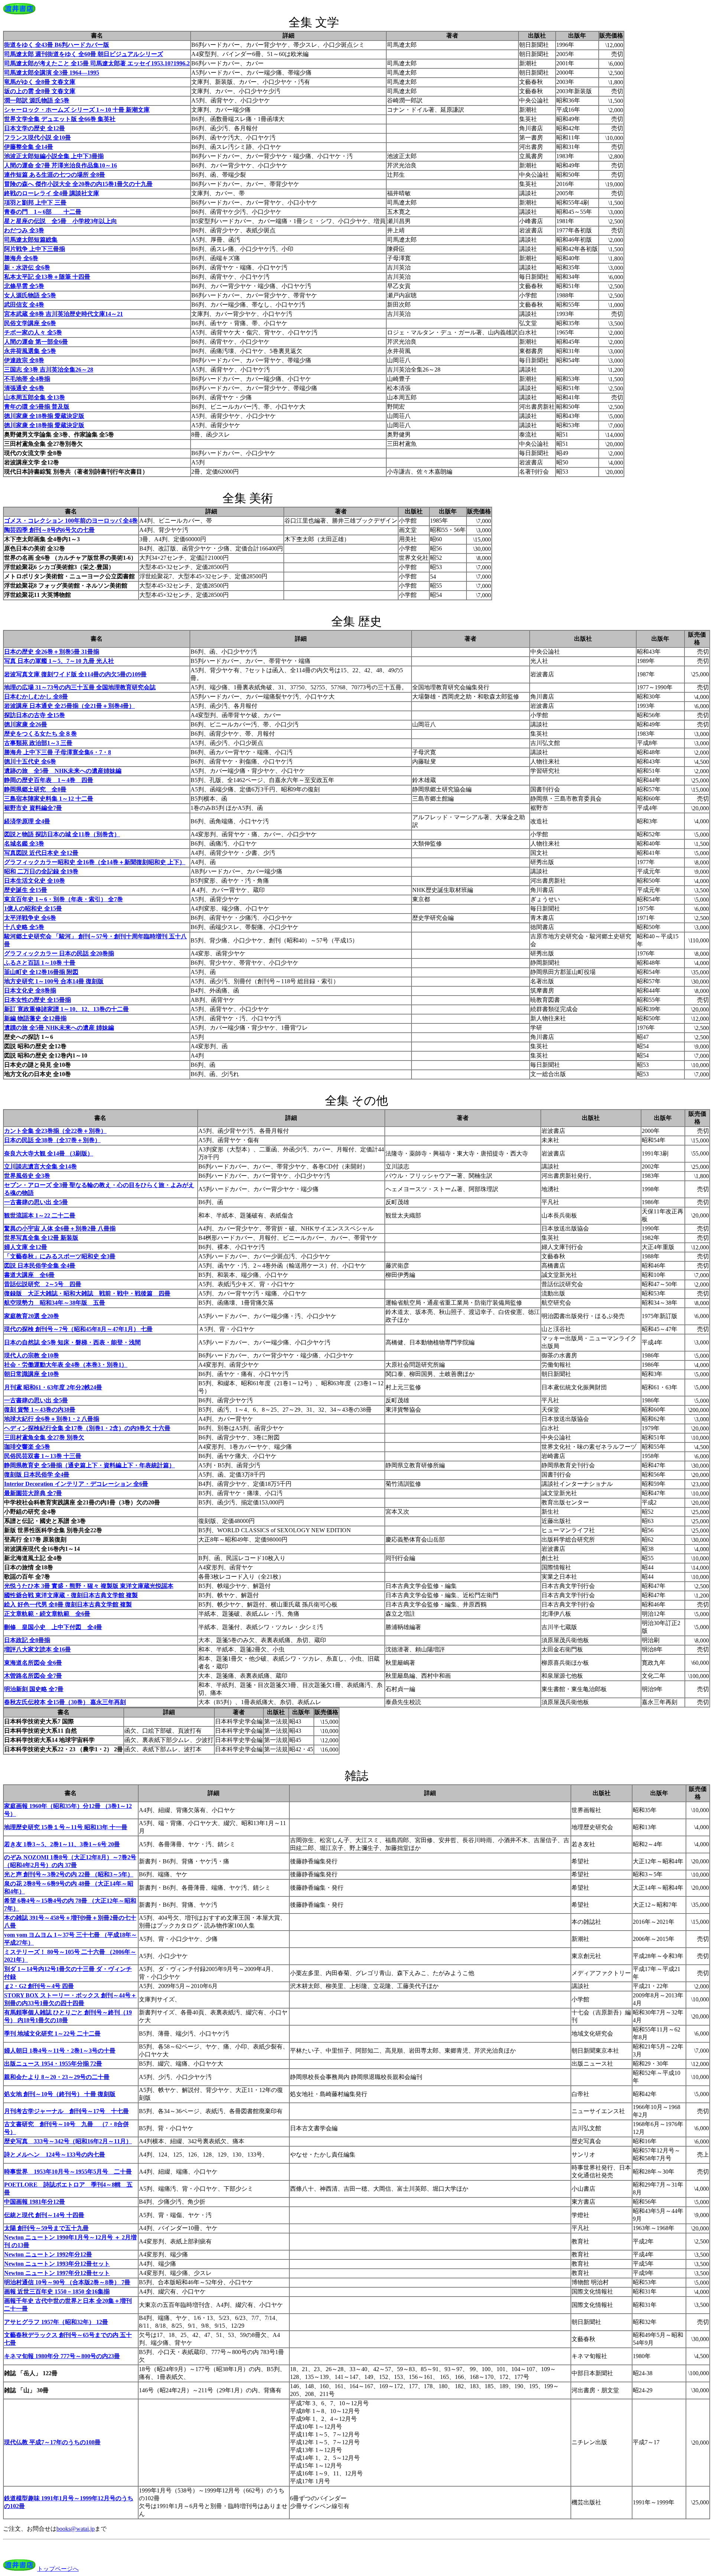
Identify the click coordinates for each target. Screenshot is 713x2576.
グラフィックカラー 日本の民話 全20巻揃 (59, 953)
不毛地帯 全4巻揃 (27, 379)
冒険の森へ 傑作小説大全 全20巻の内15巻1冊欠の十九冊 (78, 184)
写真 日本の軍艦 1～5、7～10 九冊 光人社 (59, 661)
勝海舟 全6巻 (21, 258)
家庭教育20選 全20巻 (32, 1316)
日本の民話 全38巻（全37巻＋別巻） (52, 1140)
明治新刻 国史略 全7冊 (34, 1689)
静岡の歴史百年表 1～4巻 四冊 (49, 780)
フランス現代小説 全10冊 (38, 138)
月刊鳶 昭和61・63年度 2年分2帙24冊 (53, 1387)
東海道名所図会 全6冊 (33, 1663)
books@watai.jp (76, 2529)
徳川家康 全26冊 (26, 724)
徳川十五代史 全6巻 (30, 761)
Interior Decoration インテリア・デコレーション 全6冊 (76, 1484)
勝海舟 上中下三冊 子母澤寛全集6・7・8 (58, 752)
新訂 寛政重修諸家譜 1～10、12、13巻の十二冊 (66, 1009)
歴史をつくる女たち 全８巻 (40, 734)
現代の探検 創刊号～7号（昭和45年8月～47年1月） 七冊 (78, 1329)
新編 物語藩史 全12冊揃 (35, 1018)
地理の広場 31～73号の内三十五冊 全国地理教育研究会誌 (80, 687)
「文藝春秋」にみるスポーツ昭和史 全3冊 (60, 1256)
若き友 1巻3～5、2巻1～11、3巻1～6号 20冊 (62, 1844)
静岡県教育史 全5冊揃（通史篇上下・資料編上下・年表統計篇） (89, 1465)
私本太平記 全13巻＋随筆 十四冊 (47, 277)
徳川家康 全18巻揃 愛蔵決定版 (44, 416)
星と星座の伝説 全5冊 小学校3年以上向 (61, 221)
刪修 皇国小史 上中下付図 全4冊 (53, 1627)
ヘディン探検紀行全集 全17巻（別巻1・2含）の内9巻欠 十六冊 (87, 1428)
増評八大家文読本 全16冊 (38, 1649)
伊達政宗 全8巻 (24, 360)
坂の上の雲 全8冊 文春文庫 (40, 91)
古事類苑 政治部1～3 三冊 (38, 743)
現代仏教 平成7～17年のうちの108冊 (52, 2442)
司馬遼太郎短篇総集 (31, 240)
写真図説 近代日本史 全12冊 (41, 853)
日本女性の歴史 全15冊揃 (38, 1000)
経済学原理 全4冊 (27, 821)
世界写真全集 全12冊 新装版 (41, 1238)
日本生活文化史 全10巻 (35, 881)
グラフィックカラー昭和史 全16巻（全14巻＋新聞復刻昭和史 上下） (95, 862)
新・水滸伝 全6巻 (27, 267)
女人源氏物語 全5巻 (30, 295)
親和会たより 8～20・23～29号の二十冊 (57, 2077)
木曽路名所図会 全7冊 (33, 1676)
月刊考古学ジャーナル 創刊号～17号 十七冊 (66, 2111)
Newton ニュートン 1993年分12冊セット (57, 2264)
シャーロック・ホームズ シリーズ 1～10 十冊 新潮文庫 (77, 110)
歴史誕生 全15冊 (26, 890)
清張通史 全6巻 (24, 388)
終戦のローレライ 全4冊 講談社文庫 (52, 193)
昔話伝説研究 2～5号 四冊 (43, 1284)
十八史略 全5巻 (24, 927)
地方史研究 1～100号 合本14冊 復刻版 (54, 981)
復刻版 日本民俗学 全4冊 (37, 1475)
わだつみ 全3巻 (24, 230)
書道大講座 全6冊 (29, 1275)
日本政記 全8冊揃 (27, 1640)
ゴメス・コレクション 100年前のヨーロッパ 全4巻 (71, 521)
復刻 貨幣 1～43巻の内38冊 (40, 1410)
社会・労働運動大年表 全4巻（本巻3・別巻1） (66, 1365)
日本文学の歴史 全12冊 (35, 128)
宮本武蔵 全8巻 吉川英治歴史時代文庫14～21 (64, 314)
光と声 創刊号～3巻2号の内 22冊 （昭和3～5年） (69, 1874)
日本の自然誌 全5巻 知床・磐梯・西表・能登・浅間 (72, 1342)
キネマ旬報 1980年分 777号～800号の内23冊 (62, 2356)
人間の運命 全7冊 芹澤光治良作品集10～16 (61, 165)
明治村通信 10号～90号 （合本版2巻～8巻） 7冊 (67, 2282)
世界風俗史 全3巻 (27, 1176)
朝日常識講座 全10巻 (32, 1374)
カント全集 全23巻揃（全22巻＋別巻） (55, 1131)
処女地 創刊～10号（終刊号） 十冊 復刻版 (60, 2094)
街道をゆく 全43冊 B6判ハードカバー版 (57, 45)
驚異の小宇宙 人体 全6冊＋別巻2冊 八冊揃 (60, 1228)
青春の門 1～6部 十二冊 (43, 212)
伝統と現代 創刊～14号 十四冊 (44, 2215)
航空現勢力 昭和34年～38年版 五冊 (55, 1303)
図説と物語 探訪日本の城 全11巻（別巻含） (62, 834)
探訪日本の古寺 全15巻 (35, 715)
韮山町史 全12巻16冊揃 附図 (41, 972)
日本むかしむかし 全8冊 (36, 697)
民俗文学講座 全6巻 (30, 323)
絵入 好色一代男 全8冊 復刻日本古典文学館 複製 (68, 1604)
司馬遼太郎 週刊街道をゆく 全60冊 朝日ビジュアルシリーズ (84, 54)
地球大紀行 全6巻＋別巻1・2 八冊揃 (52, 1419)
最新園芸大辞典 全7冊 (33, 1493)
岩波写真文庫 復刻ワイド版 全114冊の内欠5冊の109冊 (75, 674)
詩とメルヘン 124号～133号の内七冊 (55, 2155)
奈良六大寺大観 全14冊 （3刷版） (49, 1153)
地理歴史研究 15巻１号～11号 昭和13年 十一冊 (66, 1827)
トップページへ (58, 2569)
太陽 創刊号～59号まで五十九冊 (46, 2228)
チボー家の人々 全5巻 (33, 332)
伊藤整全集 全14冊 (29, 147)
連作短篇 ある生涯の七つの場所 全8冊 (55, 175)
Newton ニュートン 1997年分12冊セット (57, 2273)
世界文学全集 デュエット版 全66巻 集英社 (60, 119)
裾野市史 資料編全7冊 (33, 808)
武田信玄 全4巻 (24, 305)
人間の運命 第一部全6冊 (36, 342)
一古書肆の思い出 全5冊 (36, 1202)
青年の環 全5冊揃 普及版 (37, 407)
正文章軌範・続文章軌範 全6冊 (47, 1614)
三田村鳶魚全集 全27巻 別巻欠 (44, 1437)
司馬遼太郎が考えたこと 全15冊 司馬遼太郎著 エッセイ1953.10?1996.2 (97, 63)
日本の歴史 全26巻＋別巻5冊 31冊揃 (52, 652)
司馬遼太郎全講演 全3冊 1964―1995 (52, 73)
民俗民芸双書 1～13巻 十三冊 (43, 1456)
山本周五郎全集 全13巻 (35, 397)
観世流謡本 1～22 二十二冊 (40, 1215)
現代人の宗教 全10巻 (32, 1355)
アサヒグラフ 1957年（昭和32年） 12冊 (56, 2322)
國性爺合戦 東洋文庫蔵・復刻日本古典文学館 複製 (71, 1595)
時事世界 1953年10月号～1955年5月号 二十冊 (68, 2172)
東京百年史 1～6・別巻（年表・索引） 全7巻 (64, 899)
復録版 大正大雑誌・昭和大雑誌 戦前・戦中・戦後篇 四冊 (87, 1293)
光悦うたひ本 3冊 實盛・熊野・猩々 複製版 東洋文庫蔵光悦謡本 (89, 1586)
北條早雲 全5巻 (24, 286)
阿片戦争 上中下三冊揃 (35, 249)
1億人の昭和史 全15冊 (33, 908)
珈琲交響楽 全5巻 (27, 1447)
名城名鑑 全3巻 (24, 844)
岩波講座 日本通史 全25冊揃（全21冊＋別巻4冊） (69, 706)
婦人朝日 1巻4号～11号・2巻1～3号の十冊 (60, 2051)
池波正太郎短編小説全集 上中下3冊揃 (54, 156)
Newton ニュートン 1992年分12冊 (48, 2254)
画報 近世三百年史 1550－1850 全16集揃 (57, 2291)
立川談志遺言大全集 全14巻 (40, 1166)
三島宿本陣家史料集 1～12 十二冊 (49, 799)
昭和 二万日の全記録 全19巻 (41, 871)
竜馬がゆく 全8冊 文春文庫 (40, 82)
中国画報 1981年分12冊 (35, 2202)
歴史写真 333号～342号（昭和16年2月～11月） (68, 2141)
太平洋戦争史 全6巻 (30, 918)
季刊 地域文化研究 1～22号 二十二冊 (52, 2034)
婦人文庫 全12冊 (26, 1247)
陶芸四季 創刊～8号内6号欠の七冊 (49, 530)
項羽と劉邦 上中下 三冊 (35, 202)
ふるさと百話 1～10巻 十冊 (40, 963)
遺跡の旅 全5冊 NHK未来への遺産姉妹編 (63, 771)
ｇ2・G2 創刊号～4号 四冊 (39, 1986)
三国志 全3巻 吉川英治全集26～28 (49, 370)
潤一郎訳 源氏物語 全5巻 (37, 100)
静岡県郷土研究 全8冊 (35, 789)
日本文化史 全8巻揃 (30, 990)
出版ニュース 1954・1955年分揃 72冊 (53, 2064)
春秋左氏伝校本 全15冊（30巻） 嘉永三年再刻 (65, 1702)
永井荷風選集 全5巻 (30, 351)
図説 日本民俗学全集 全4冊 (40, 1266)
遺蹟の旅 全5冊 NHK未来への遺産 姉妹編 (59, 1028)
